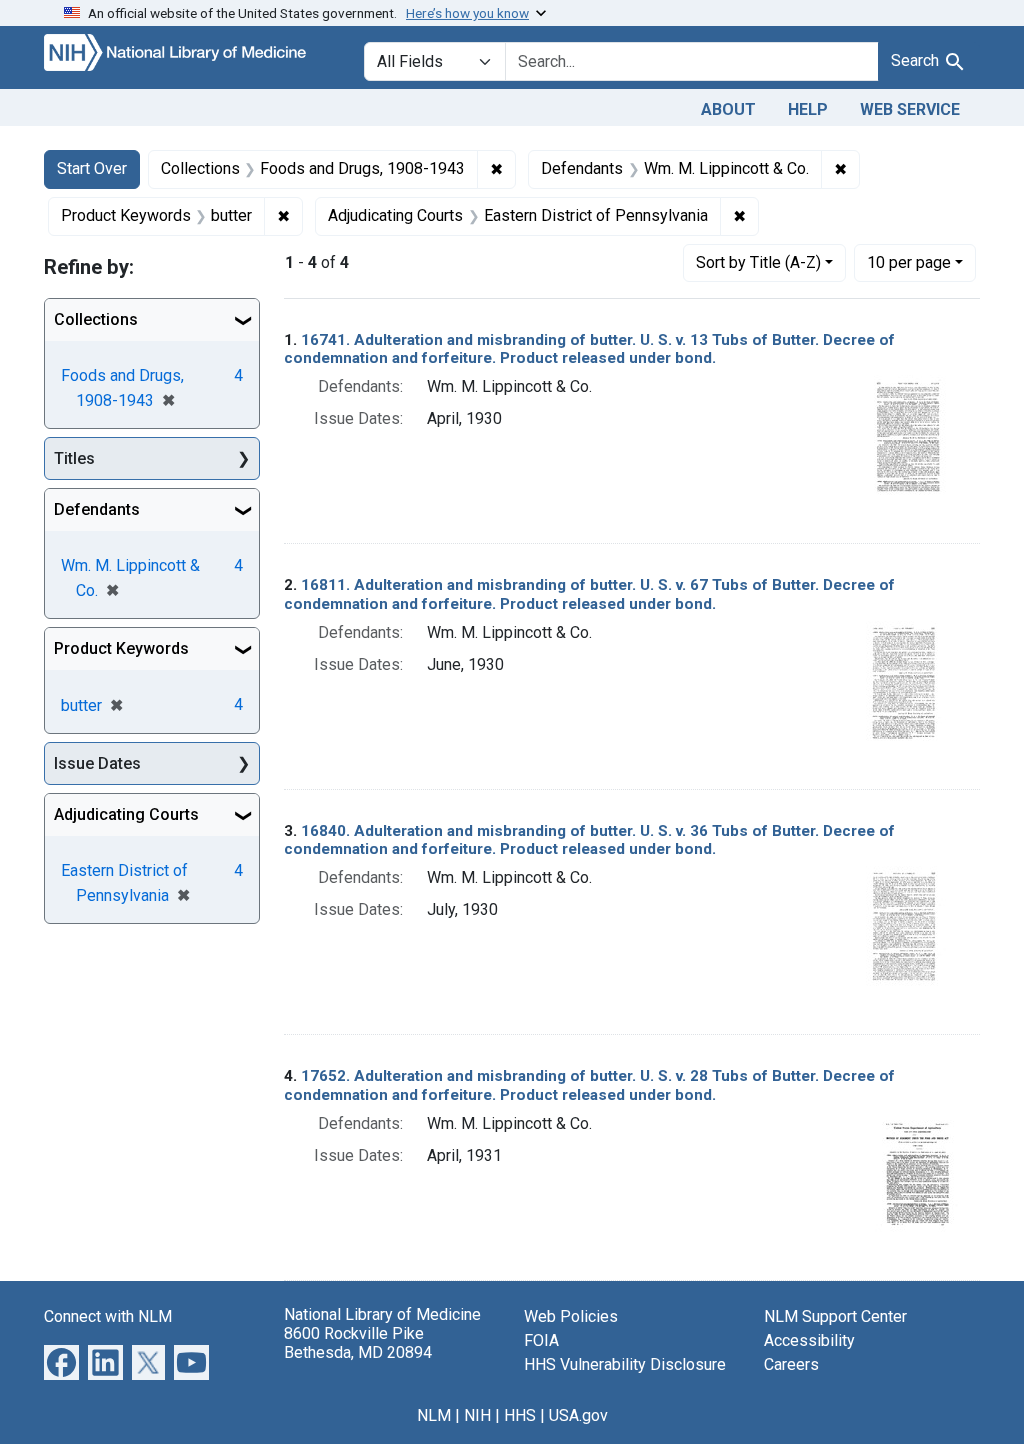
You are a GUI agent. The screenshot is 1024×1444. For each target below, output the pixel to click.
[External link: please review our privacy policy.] (61, 1361)
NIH (477, 1415)
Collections (96, 319)
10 (909, 262)
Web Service (910, 109)
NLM (434, 1415)
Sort (758, 262)
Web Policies (571, 1316)
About (728, 109)
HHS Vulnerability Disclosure (625, 1364)
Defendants (97, 509)
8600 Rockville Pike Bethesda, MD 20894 (358, 1343)
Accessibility (809, 1340)
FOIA (541, 1340)
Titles (74, 458)
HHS (520, 1415)
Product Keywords (121, 648)
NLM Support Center (835, 1316)
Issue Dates (97, 763)
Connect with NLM (108, 1316)
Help (808, 109)
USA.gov (578, 1415)
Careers (791, 1364)
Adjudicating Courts (126, 814)
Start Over (92, 168)
